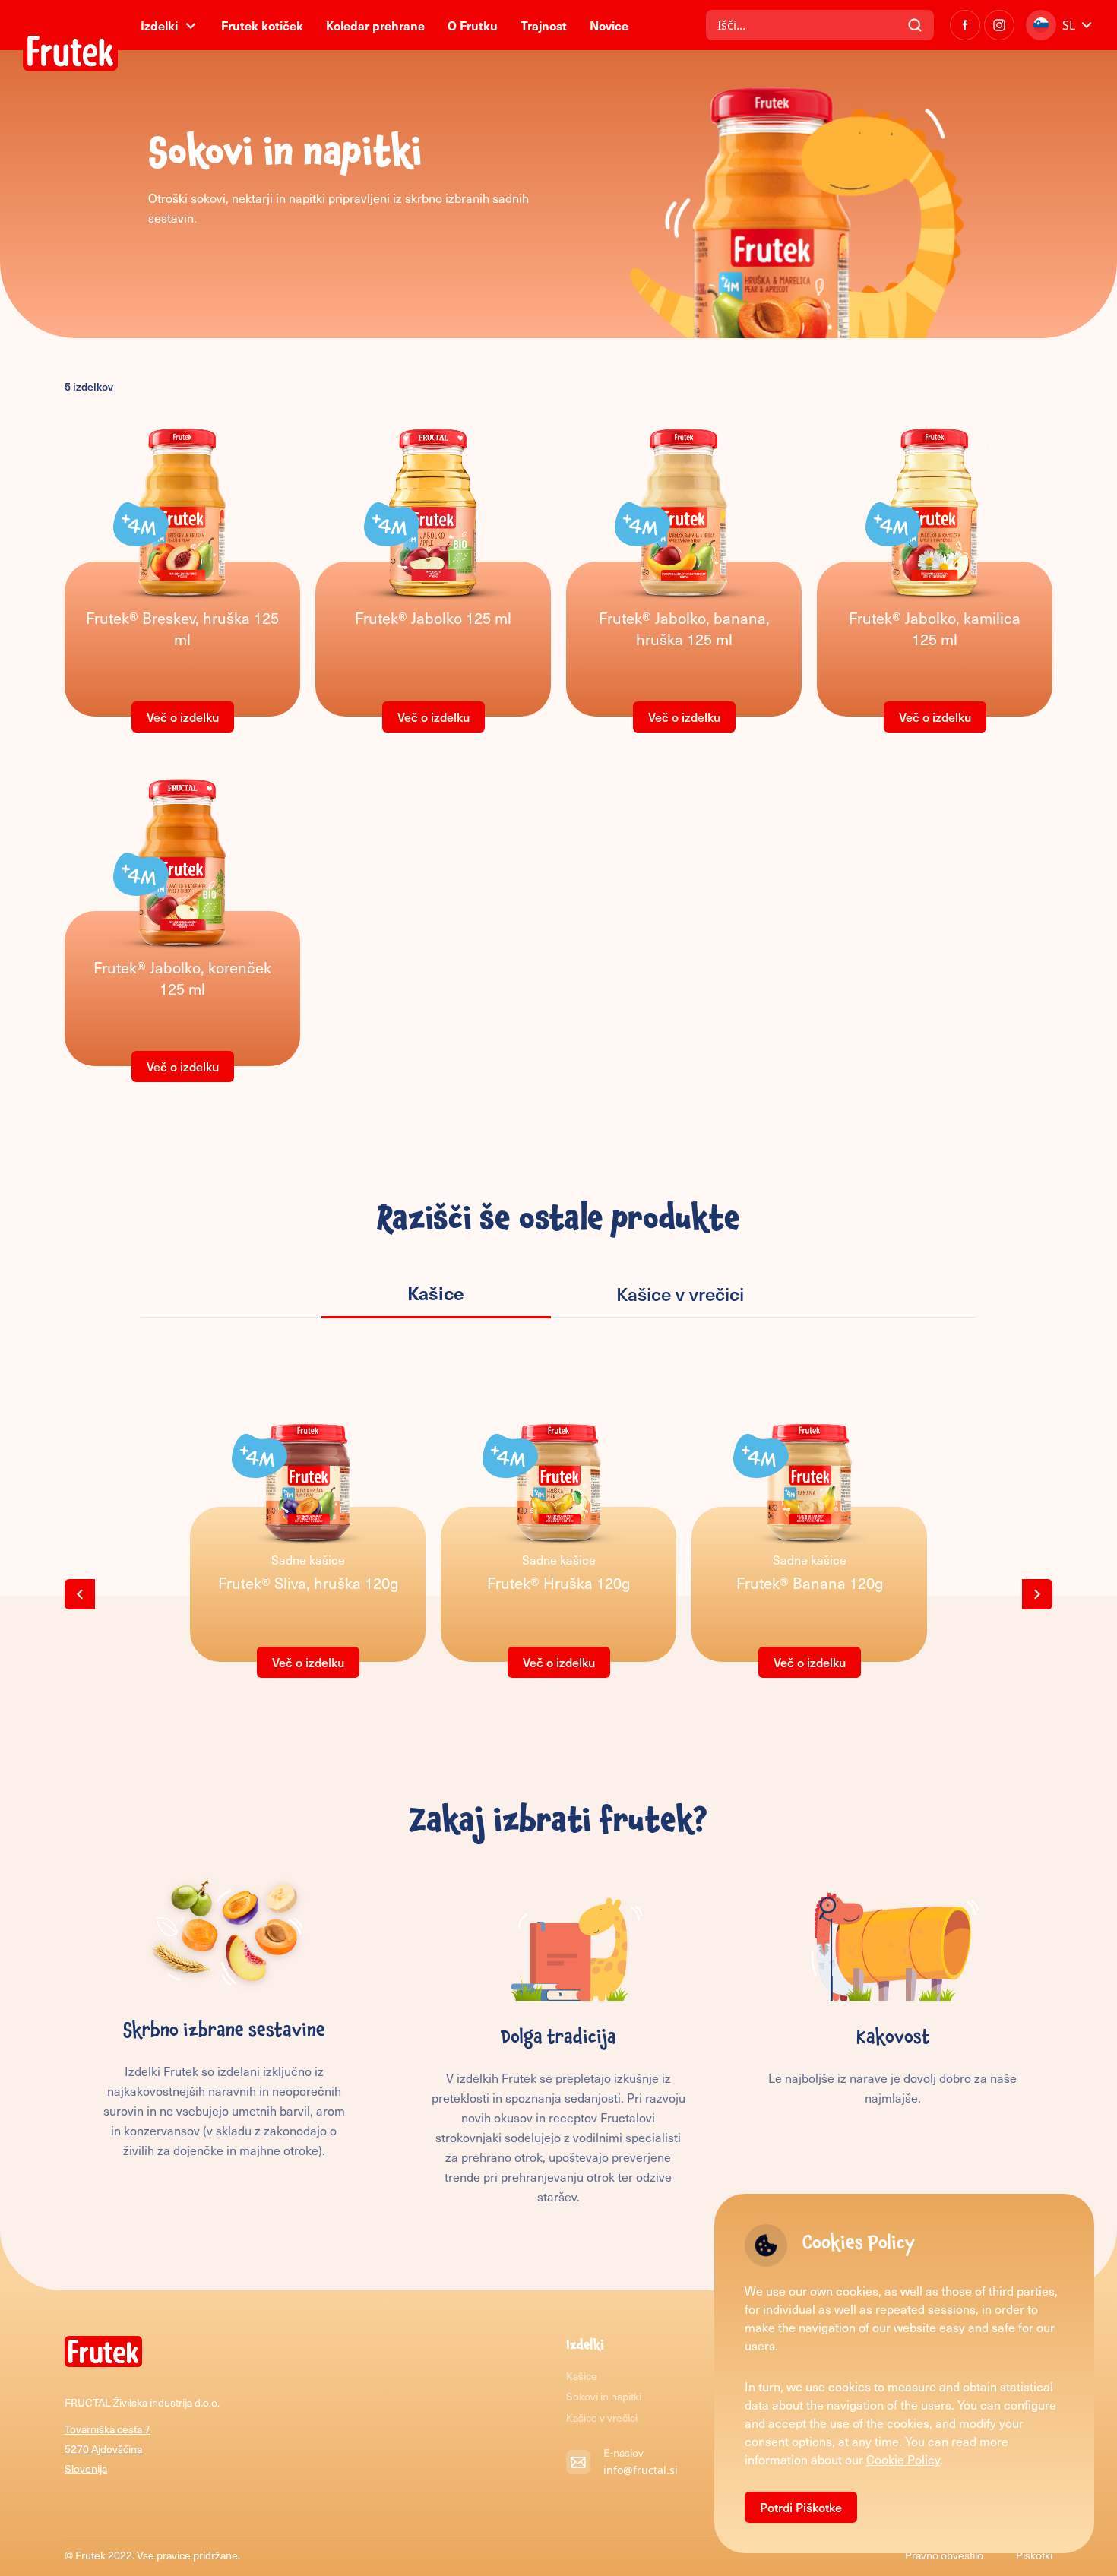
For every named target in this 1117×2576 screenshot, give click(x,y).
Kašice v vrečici (602, 2418)
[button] (80, 1594)
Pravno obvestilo (945, 2555)
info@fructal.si (641, 2470)
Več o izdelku (183, 717)
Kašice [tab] (436, 1293)
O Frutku (473, 25)
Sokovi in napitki (604, 2396)
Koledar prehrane (375, 25)
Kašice (582, 2376)
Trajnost (544, 25)
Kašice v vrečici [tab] (680, 1293)
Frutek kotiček (262, 25)
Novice (609, 25)
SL (1069, 25)
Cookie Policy (903, 2459)
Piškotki (1034, 2555)
